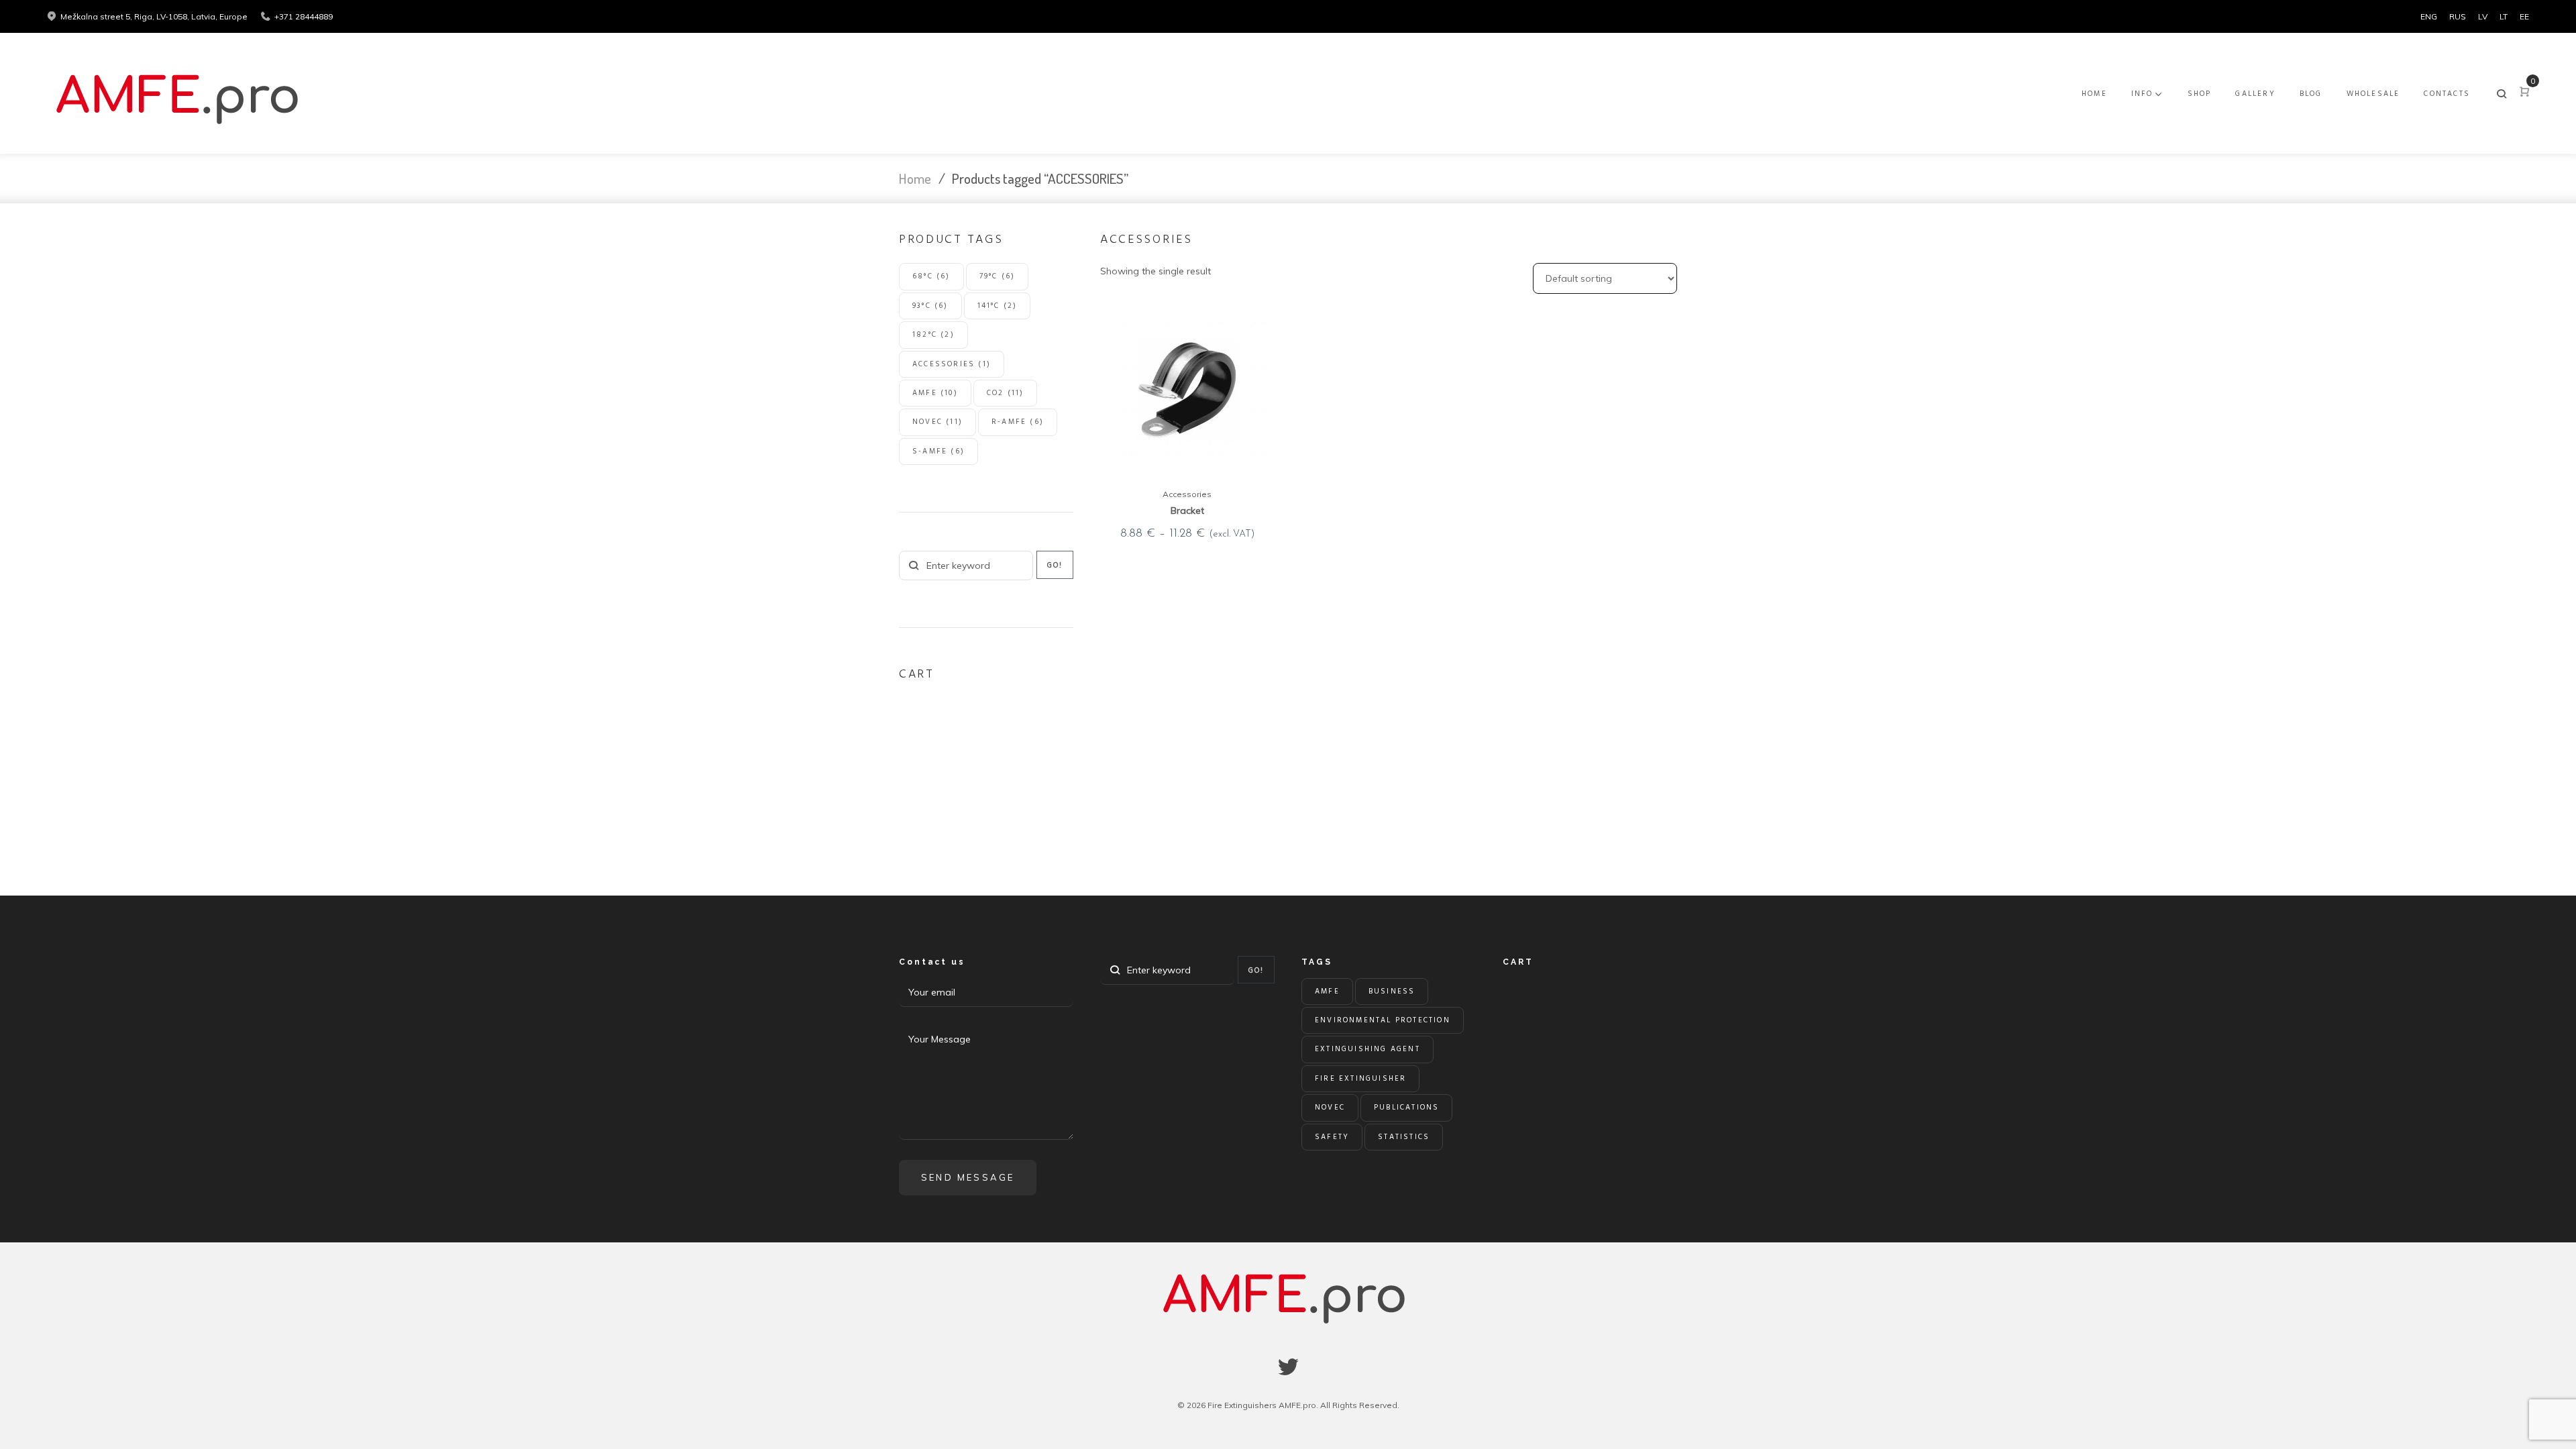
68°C (931, 276)
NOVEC (937, 422)
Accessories (1187, 494)
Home (915, 178)
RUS (2458, 16)
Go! (1055, 566)
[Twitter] (1288, 1367)
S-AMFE (938, 451)
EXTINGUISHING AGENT (1367, 1049)
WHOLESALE (2373, 94)
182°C (933, 335)
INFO (2142, 94)
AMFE (935, 393)
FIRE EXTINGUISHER (1360, 1079)
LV (2483, 16)
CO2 (1006, 393)
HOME (2094, 94)
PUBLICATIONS (1406, 1108)
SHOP (2200, 94)
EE (2524, 16)
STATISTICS (1404, 1137)
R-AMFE (1018, 422)
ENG (2429, 16)
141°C (998, 306)
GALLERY (2255, 94)
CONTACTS (2447, 94)
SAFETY (1332, 1137)
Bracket (1187, 511)
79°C (998, 276)
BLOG (2311, 94)
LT (2504, 16)
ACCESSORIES (952, 364)
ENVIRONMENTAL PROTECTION (1383, 1020)
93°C (930, 306)
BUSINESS (1392, 991)
